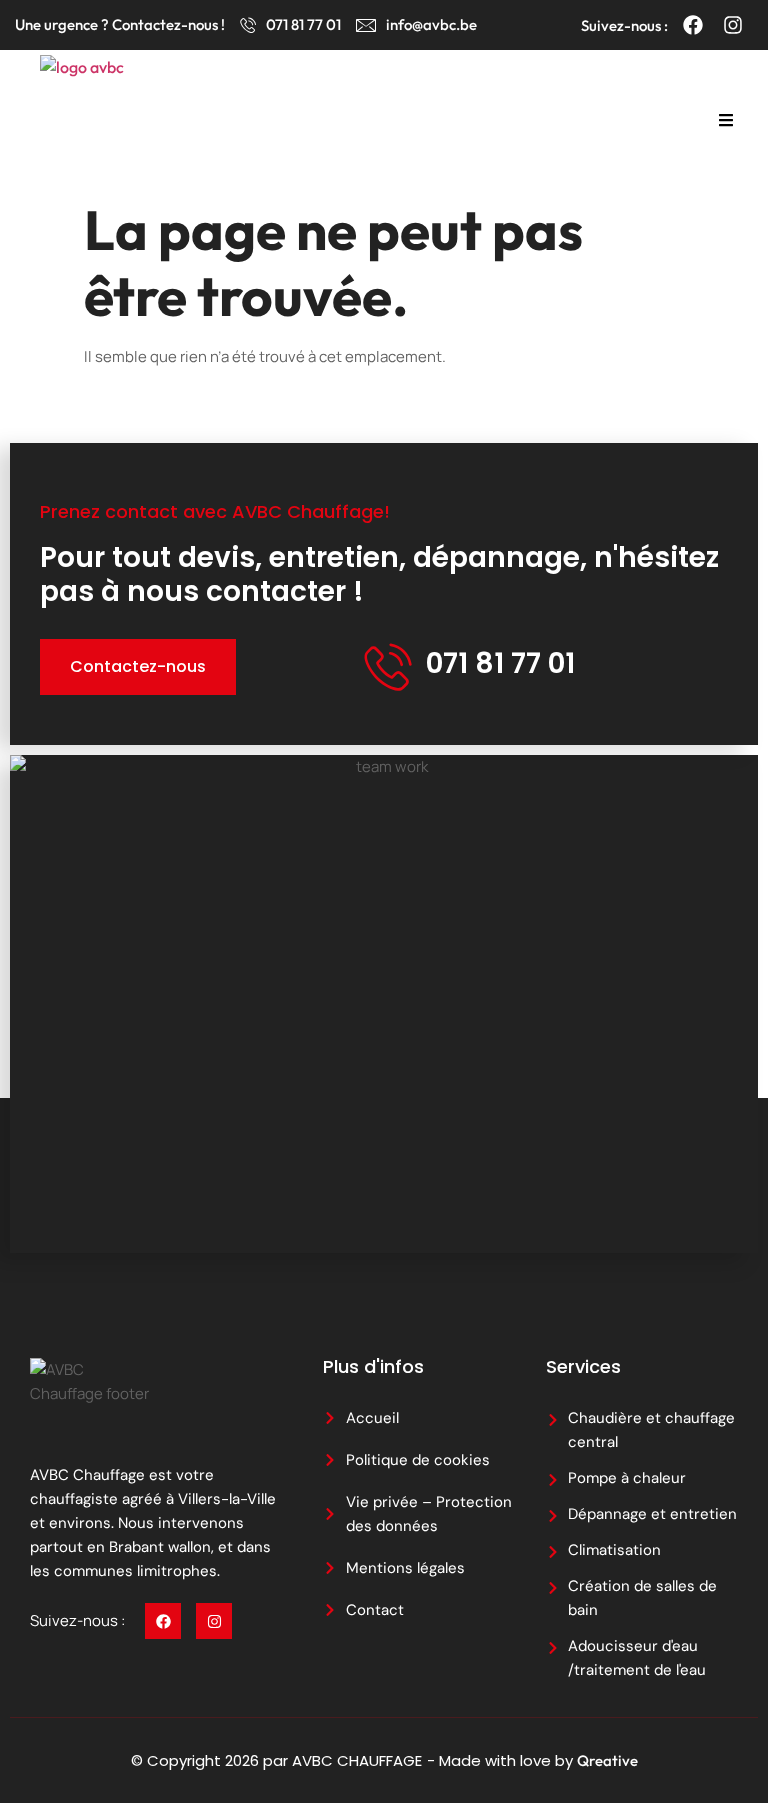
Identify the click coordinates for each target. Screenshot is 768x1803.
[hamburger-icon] (725, 122)
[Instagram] (733, 25)
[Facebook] (693, 25)
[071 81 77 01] (248, 25)
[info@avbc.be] (366, 25)
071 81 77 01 (303, 24)
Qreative (607, 1760)
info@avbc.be (431, 24)
